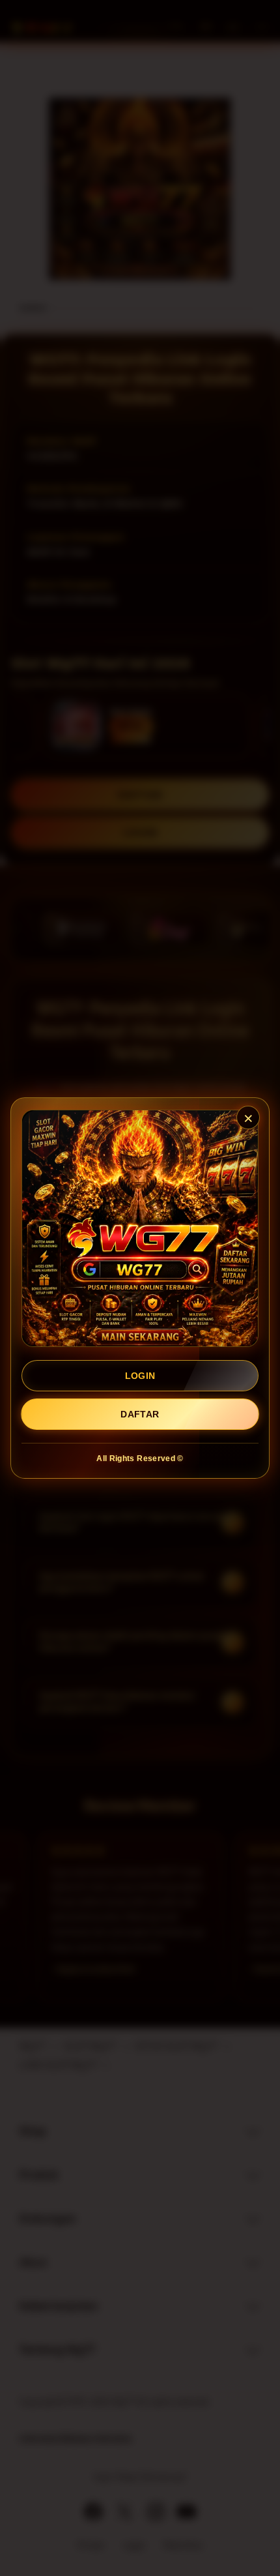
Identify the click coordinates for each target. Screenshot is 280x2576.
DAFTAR (140, 1414)
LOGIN (140, 1376)
